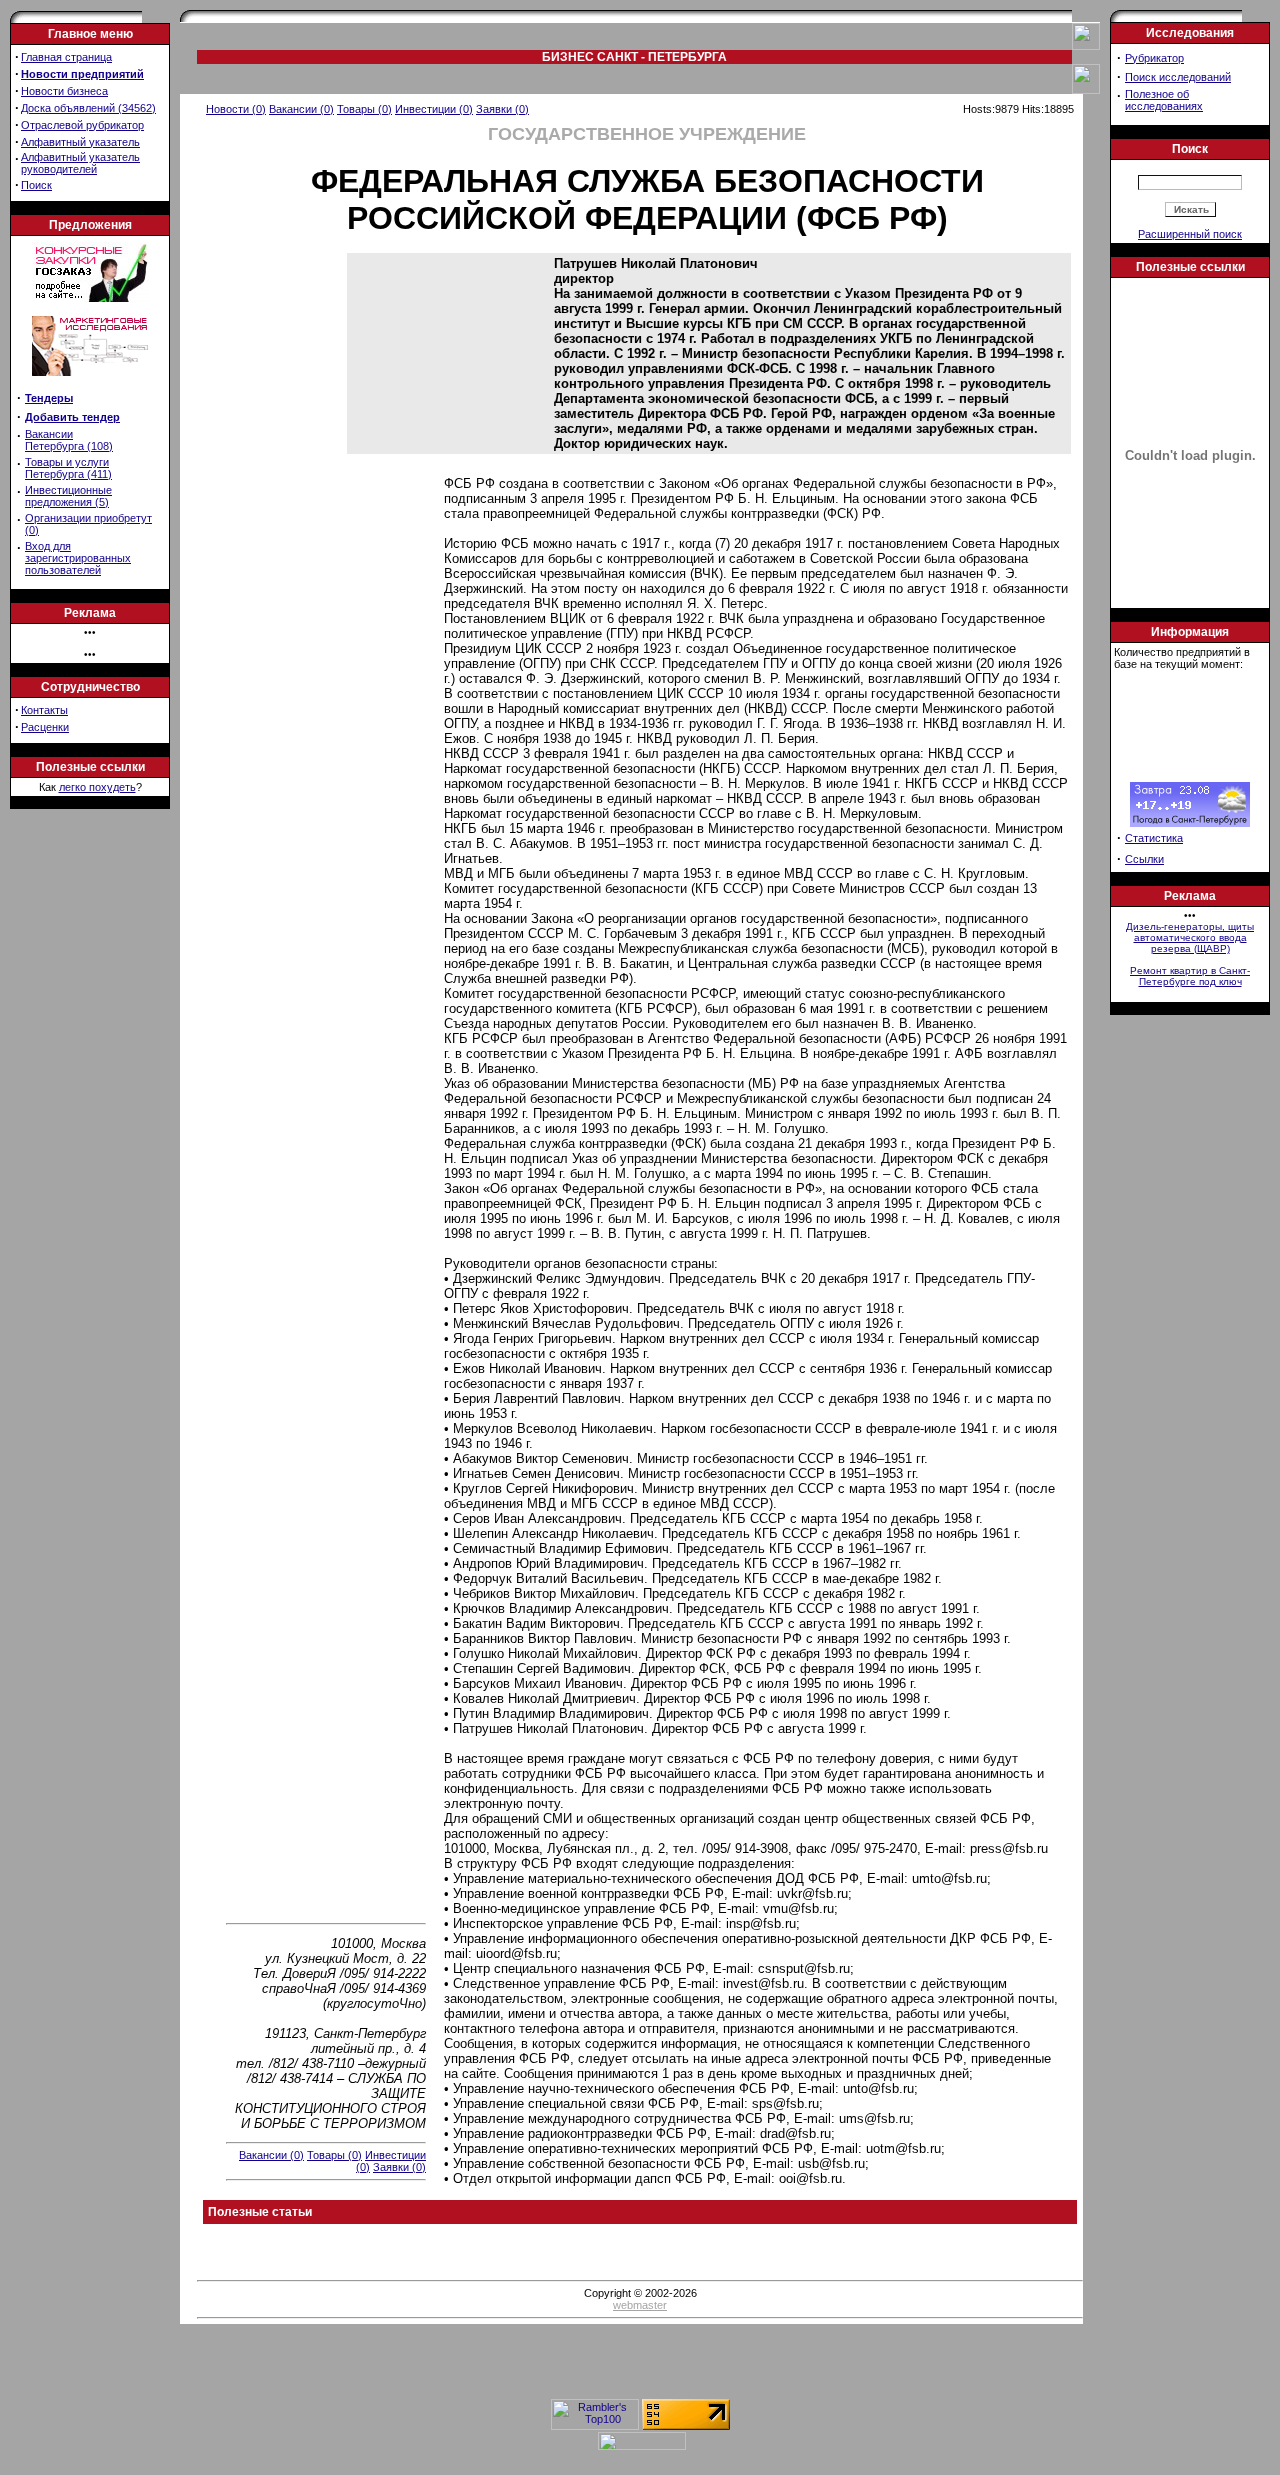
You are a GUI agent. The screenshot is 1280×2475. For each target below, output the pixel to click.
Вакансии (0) (301, 109)
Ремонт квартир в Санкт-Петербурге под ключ (1190, 976)
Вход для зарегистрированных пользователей (78, 558)
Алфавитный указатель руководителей (80, 163)
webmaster (640, 2305)
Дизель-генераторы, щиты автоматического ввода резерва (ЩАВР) (1190, 937)
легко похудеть (97, 787)
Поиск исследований (1178, 77)
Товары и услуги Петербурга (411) (68, 468)
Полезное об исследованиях (1164, 100)
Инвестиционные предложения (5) (68, 496)
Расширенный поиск (1190, 234)
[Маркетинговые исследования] (90, 382)
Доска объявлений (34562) (88, 108)
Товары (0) (364, 109)
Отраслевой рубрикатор (82, 125)
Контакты (44, 710)
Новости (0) (236, 109)
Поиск (36, 185)
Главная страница (66, 57)
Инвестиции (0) (434, 109)
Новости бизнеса (64, 91)
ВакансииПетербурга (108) (69, 440)
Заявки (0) (502, 109)
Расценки (45, 727)
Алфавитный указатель (80, 142)
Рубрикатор (1154, 58)
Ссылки (1144, 859)
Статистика (1154, 838)
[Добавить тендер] (90, 298)
